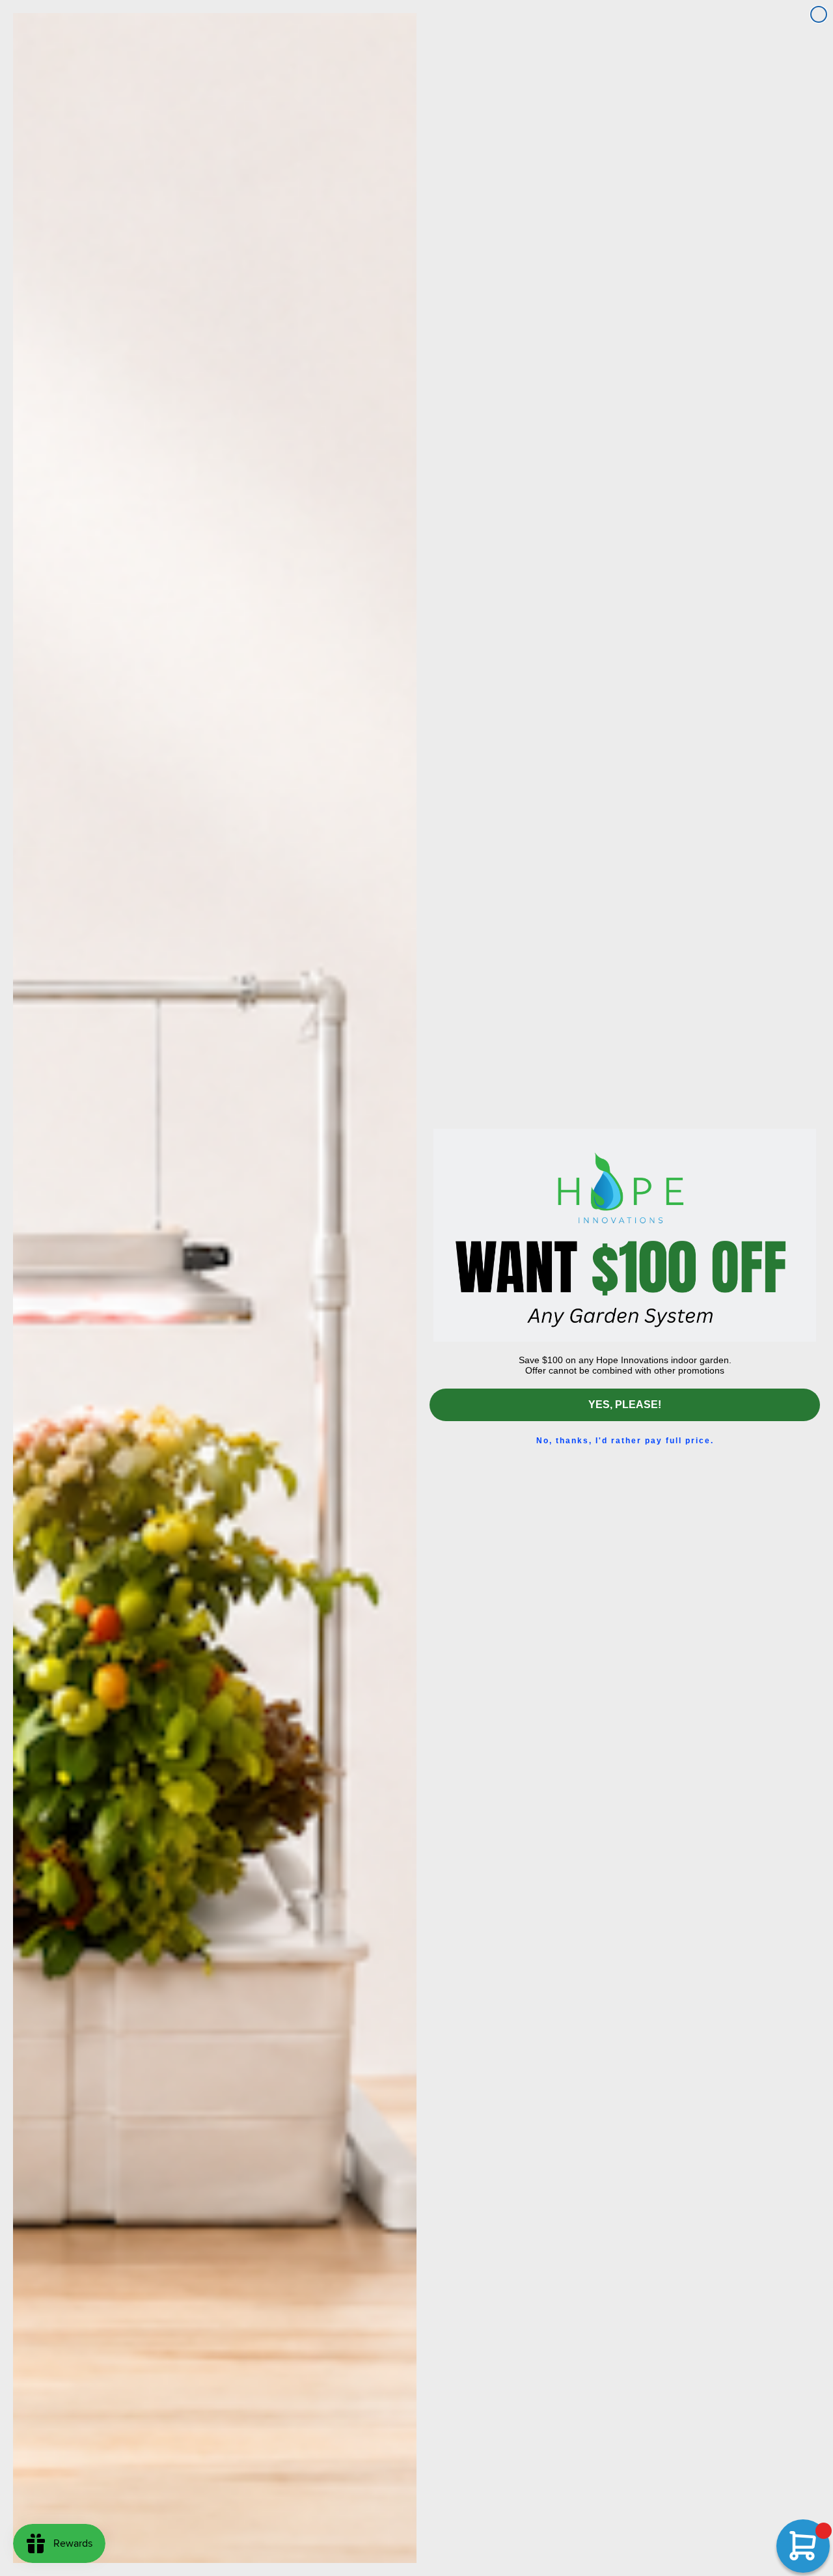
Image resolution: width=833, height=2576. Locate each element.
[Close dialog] (819, 14)
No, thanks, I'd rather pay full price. (625, 1441)
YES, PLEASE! (625, 1405)
